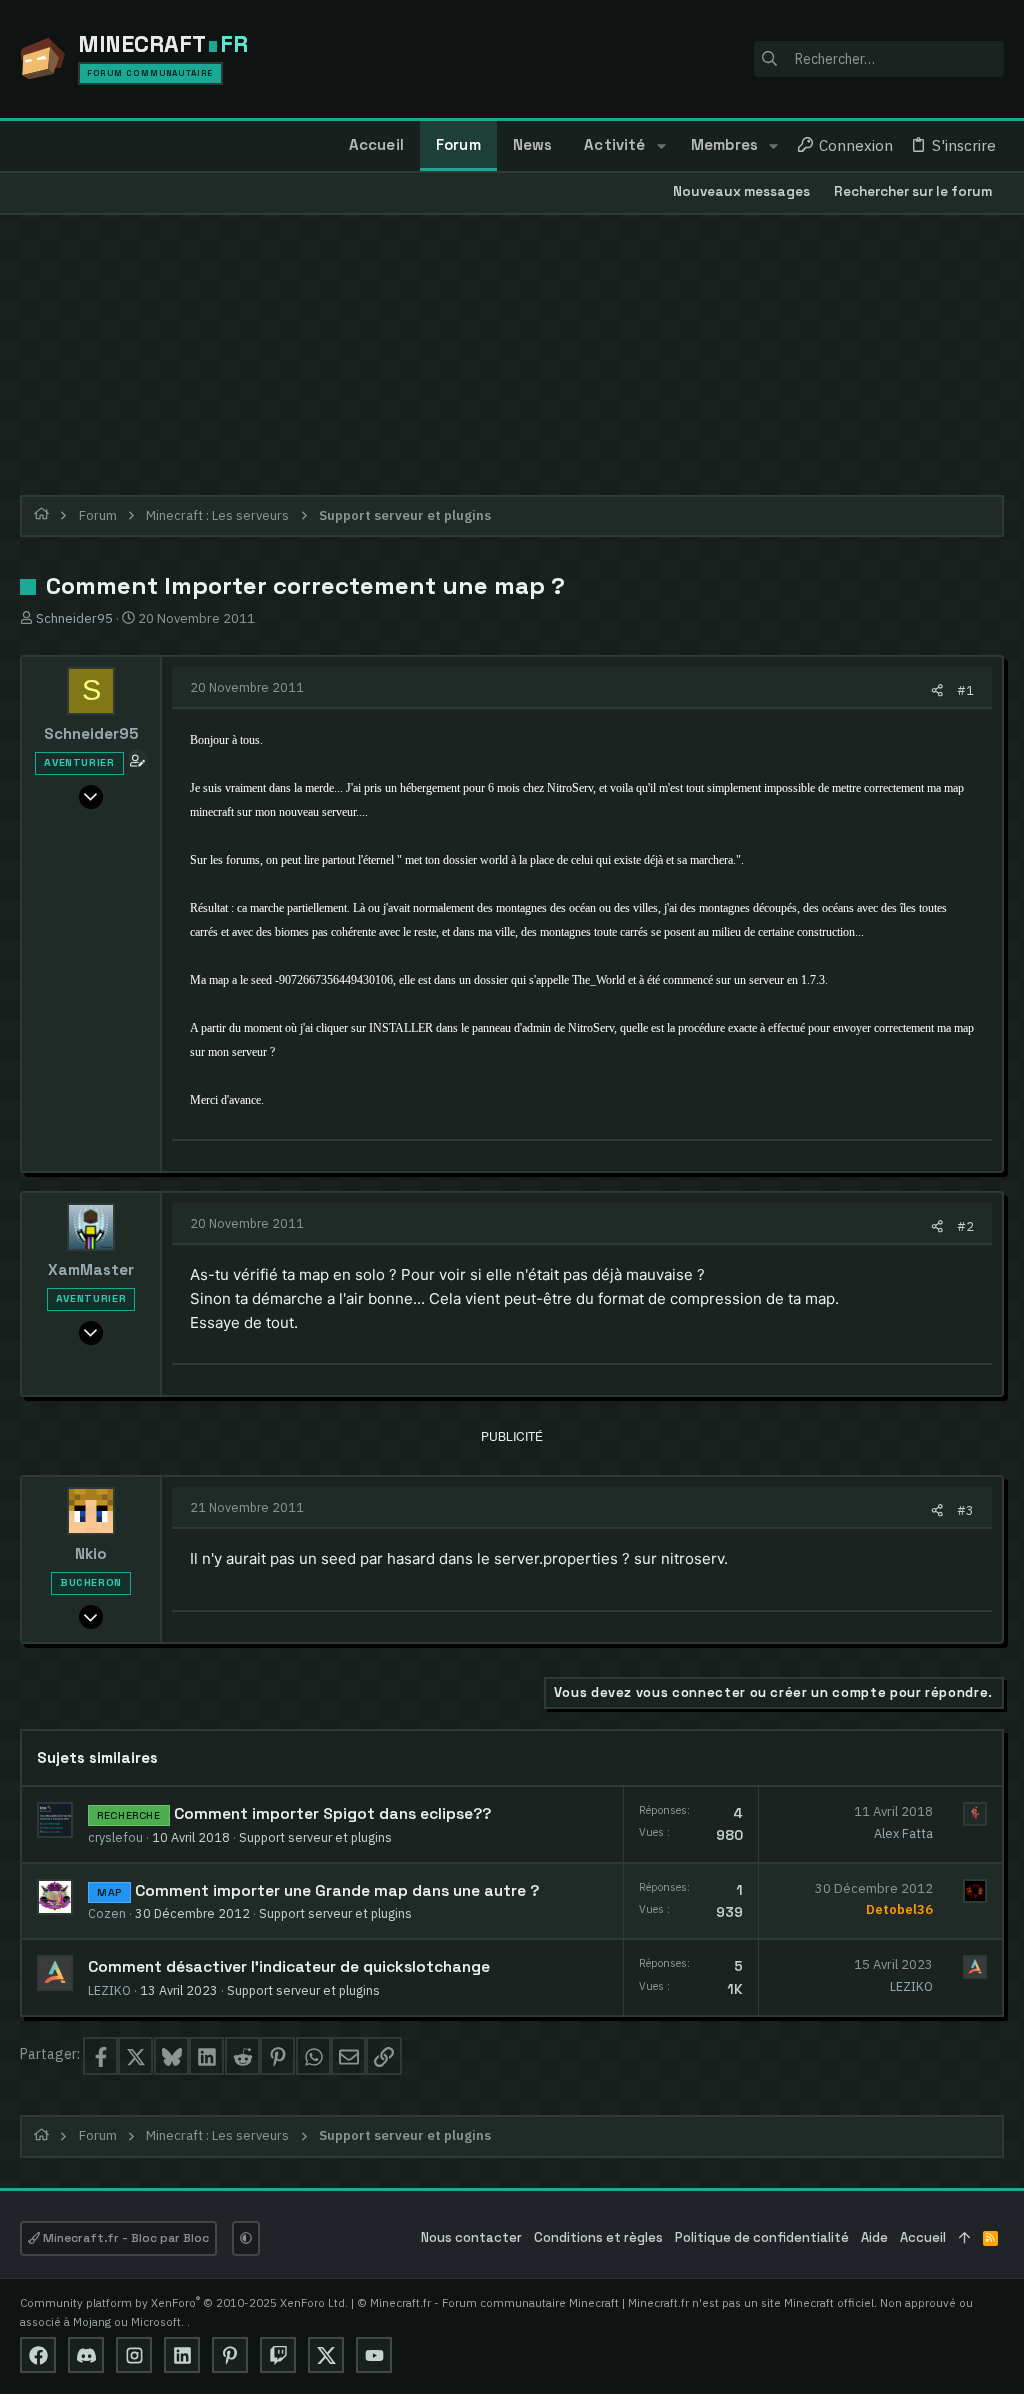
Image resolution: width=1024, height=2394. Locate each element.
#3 (965, 1510)
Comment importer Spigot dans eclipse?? (332, 1814)
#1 (965, 690)
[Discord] (86, 2355)
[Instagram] (134, 2355)
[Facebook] (38, 2355)
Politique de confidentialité (762, 2237)
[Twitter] (326, 2355)
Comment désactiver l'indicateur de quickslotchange (289, 1967)
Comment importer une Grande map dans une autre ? (337, 1891)
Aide (874, 2237)
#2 (965, 1226)
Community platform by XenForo (184, 2302)
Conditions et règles (598, 2237)
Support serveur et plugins (315, 1837)
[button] (660, 146)
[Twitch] (278, 2355)
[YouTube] (374, 2355)
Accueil (923, 2237)
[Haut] (964, 2238)
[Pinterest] (230, 2355)
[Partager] (937, 690)
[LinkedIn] (182, 2355)
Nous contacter (471, 2237)
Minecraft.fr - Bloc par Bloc (124, 2238)
